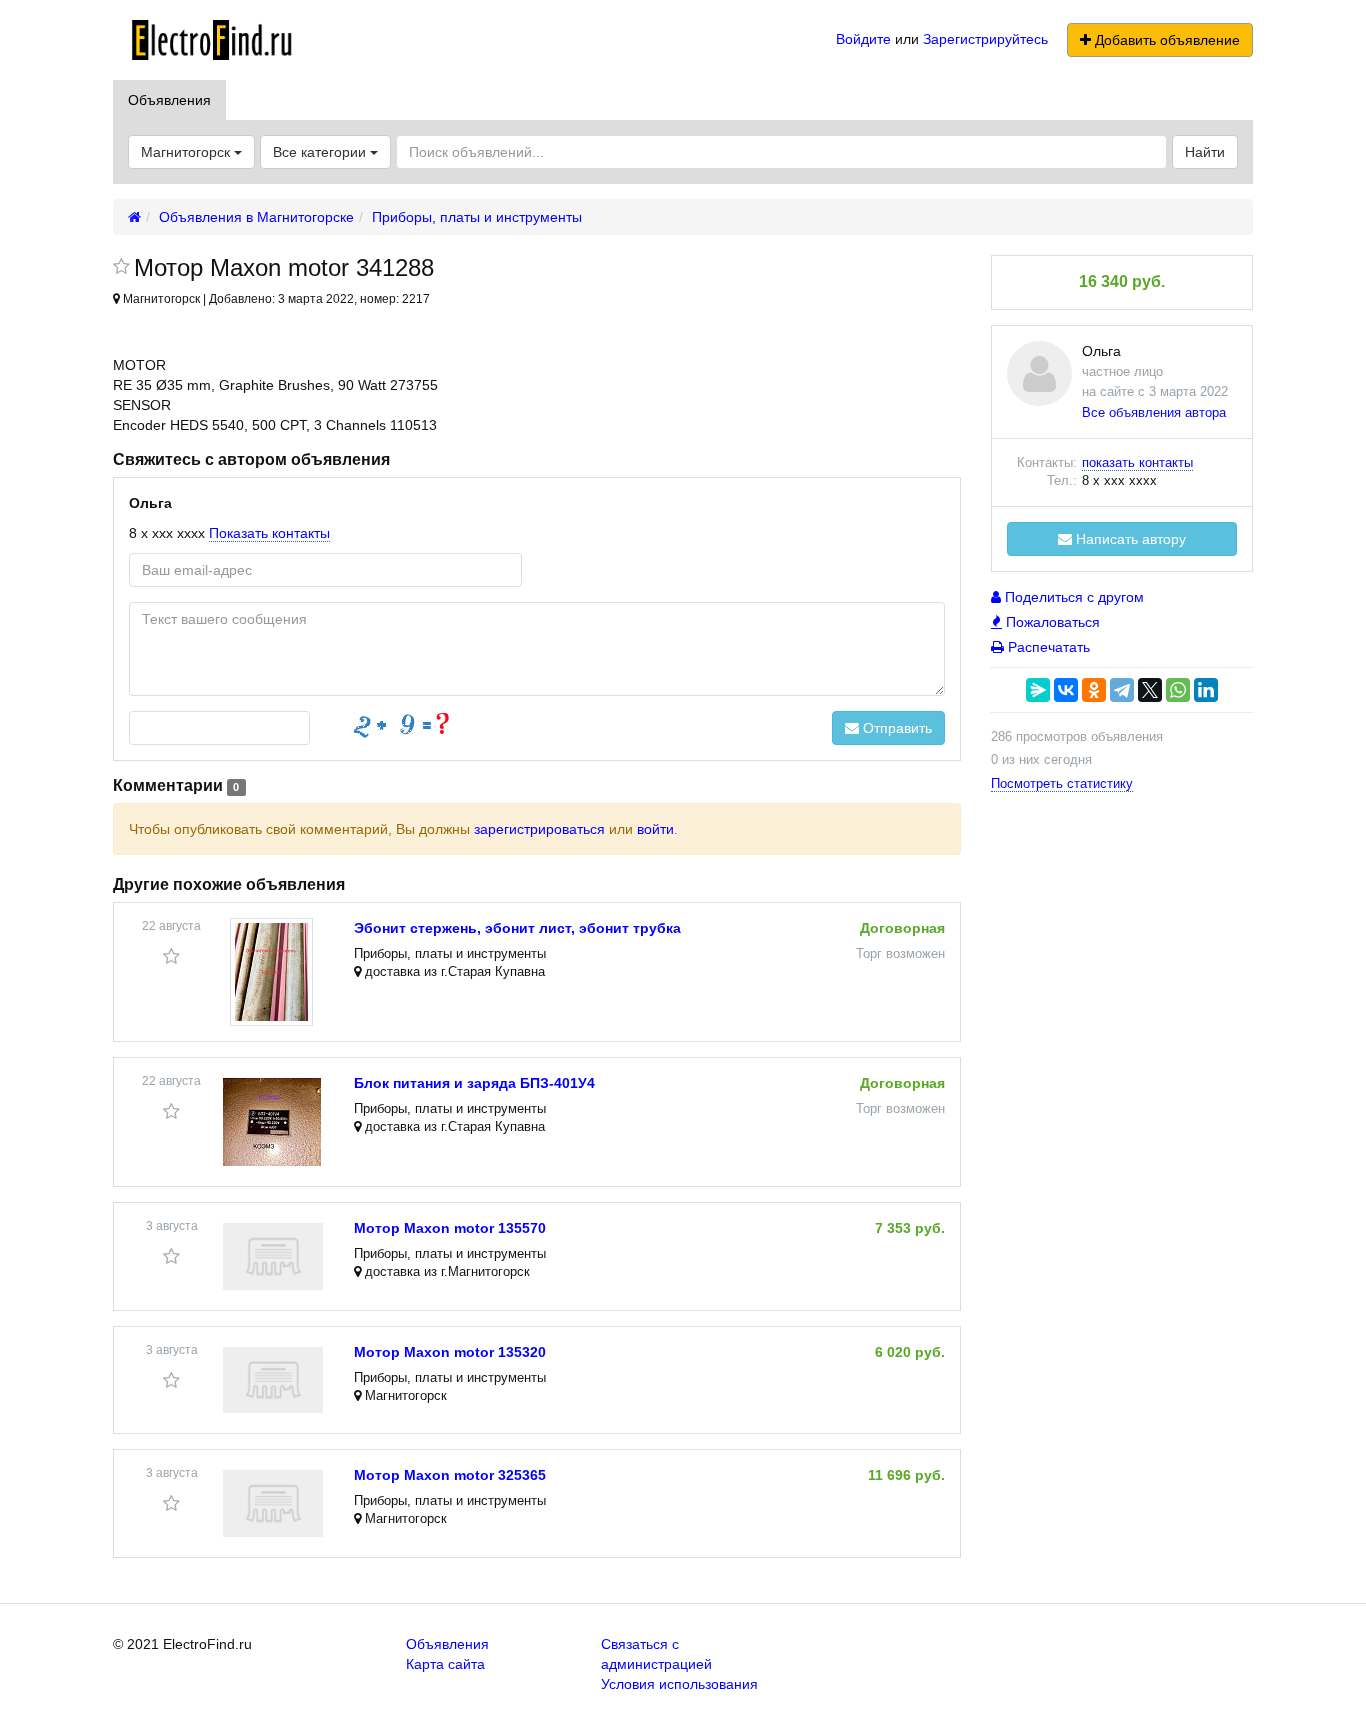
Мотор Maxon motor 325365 (450, 1475)
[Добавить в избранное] (121, 268)
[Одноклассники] (1094, 690)
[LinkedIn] (1206, 690)
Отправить (895, 728)
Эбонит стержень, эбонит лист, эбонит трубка (517, 928)
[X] (1150, 690)
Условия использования (679, 1684)
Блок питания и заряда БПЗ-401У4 (474, 1083)
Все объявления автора (1154, 412)
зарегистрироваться (539, 829)
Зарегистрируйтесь (985, 39)
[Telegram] (1122, 690)
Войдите (863, 39)
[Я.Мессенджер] (1038, 690)
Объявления (169, 100)
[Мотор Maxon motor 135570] (273, 1256)
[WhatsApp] (1178, 690)
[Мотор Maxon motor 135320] (273, 1380)
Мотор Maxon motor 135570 (450, 1228)
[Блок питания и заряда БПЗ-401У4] (272, 1122)
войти (655, 829)
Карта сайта (445, 1664)
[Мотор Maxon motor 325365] (273, 1503)
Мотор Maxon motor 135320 (450, 1352)
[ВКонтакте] (1066, 690)
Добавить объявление (1165, 40)
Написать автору (1129, 539)
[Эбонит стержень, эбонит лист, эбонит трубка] (271, 972)
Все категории (321, 152)
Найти (1205, 152)
